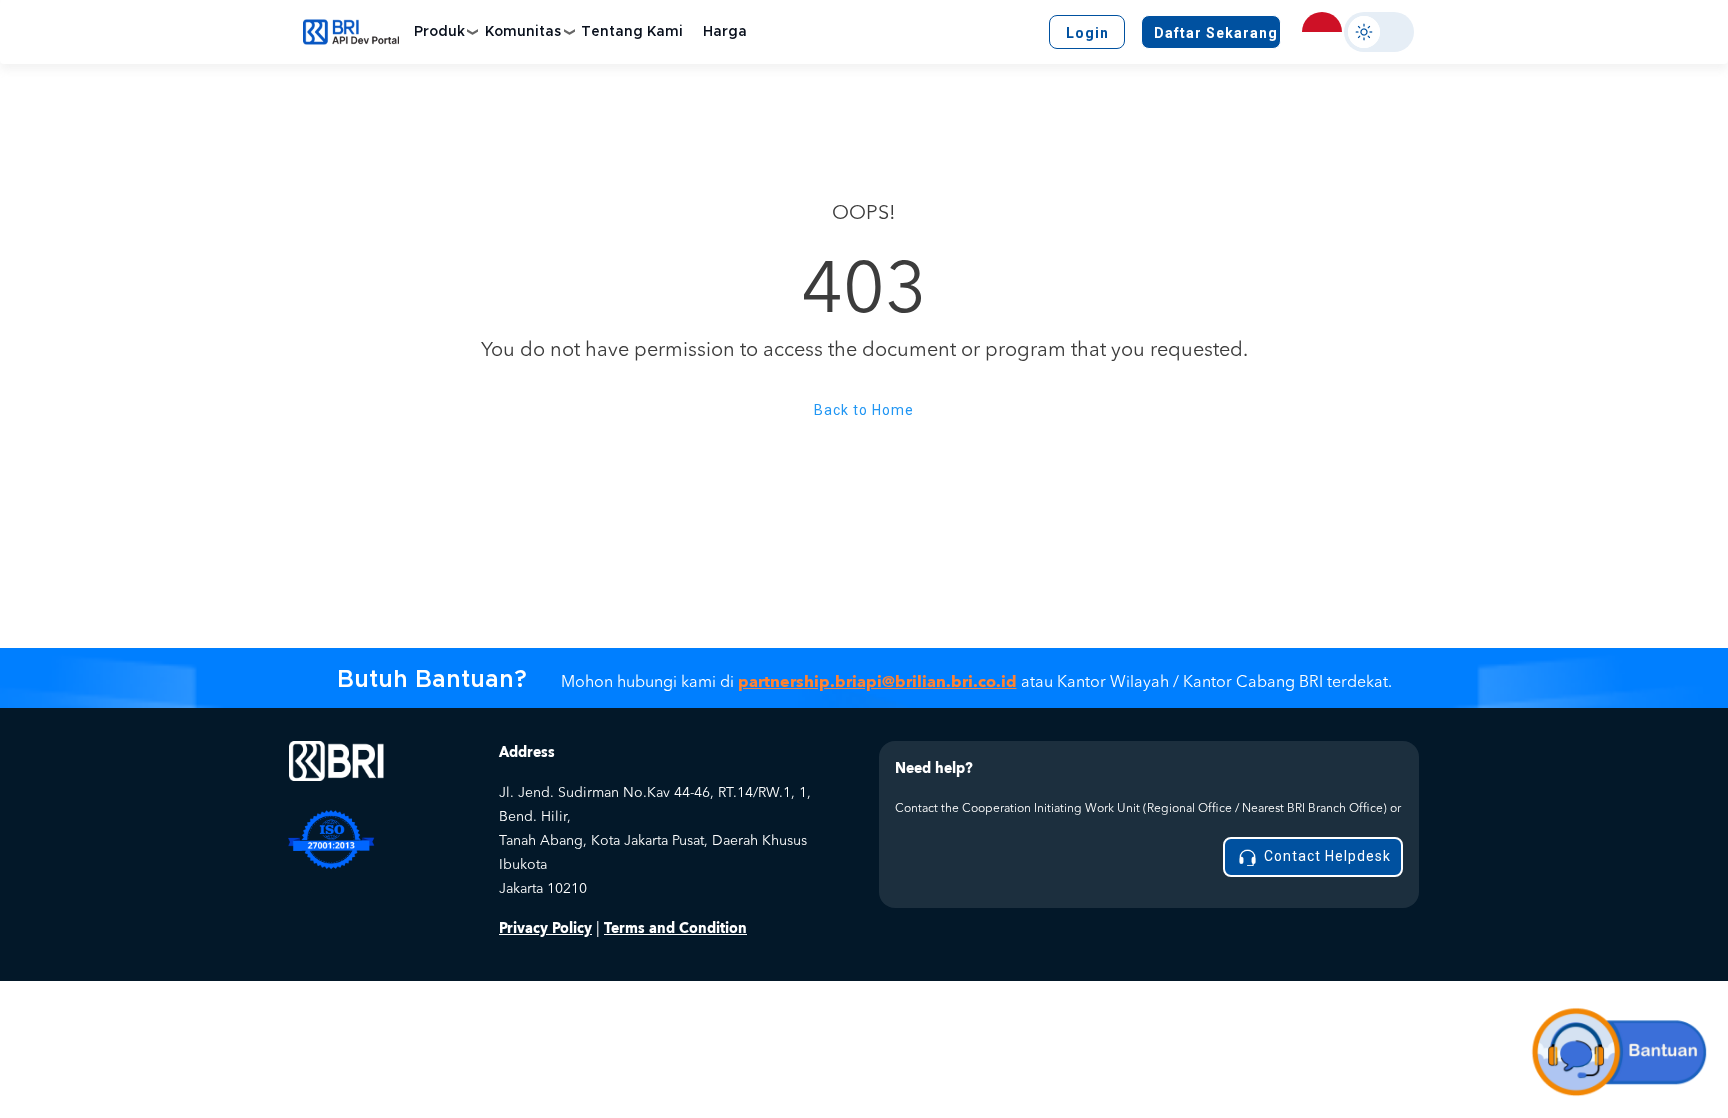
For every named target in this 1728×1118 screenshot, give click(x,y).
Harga (725, 32)
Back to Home (864, 410)
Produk (439, 32)
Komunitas (523, 32)
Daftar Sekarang (1216, 33)
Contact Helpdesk (1325, 856)
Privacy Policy (545, 928)
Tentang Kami (632, 32)
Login (1087, 33)
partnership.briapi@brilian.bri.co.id (877, 682)
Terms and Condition (675, 928)
